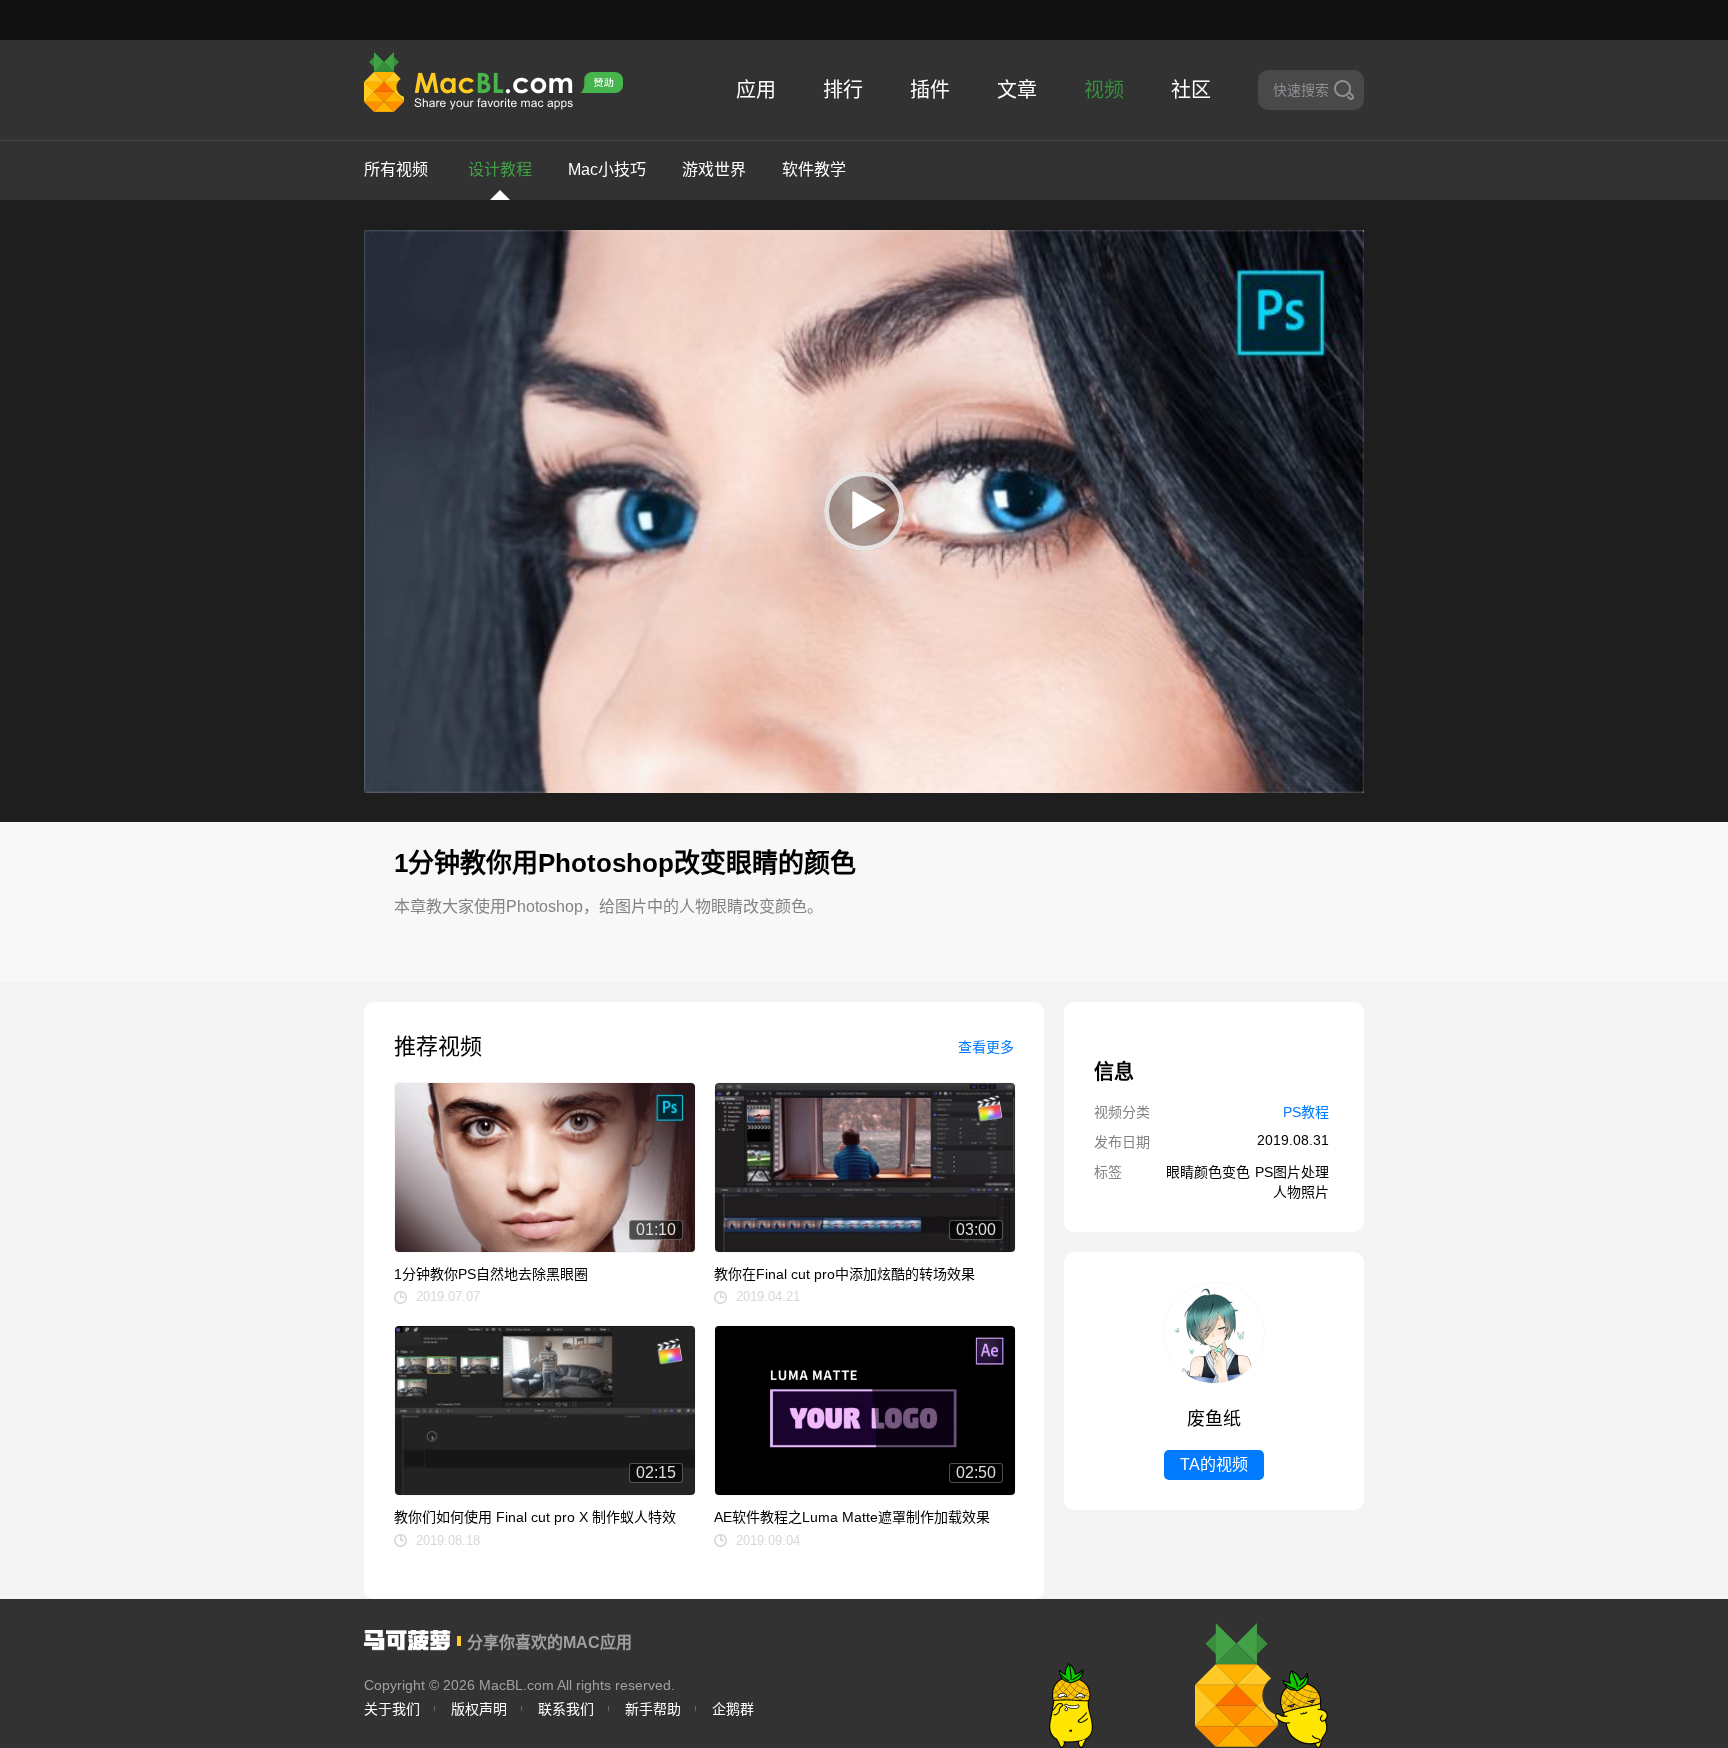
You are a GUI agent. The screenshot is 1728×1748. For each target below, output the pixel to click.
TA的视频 (1214, 1464)
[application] (864, 511)
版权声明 (479, 1709)
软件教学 (814, 169)
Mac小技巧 (607, 169)
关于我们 (392, 1709)
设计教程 (500, 169)
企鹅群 (733, 1709)
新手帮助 (653, 1709)
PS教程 (1306, 1112)
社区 (1191, 90)
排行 (843, 90)
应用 (756, 90)
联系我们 (566, 1709)
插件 (930, 90)
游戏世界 (714, 169)
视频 (1104, 90)
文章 (1017, 90)
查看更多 (986, 1047)
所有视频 (396, 169)
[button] (864, 511)
